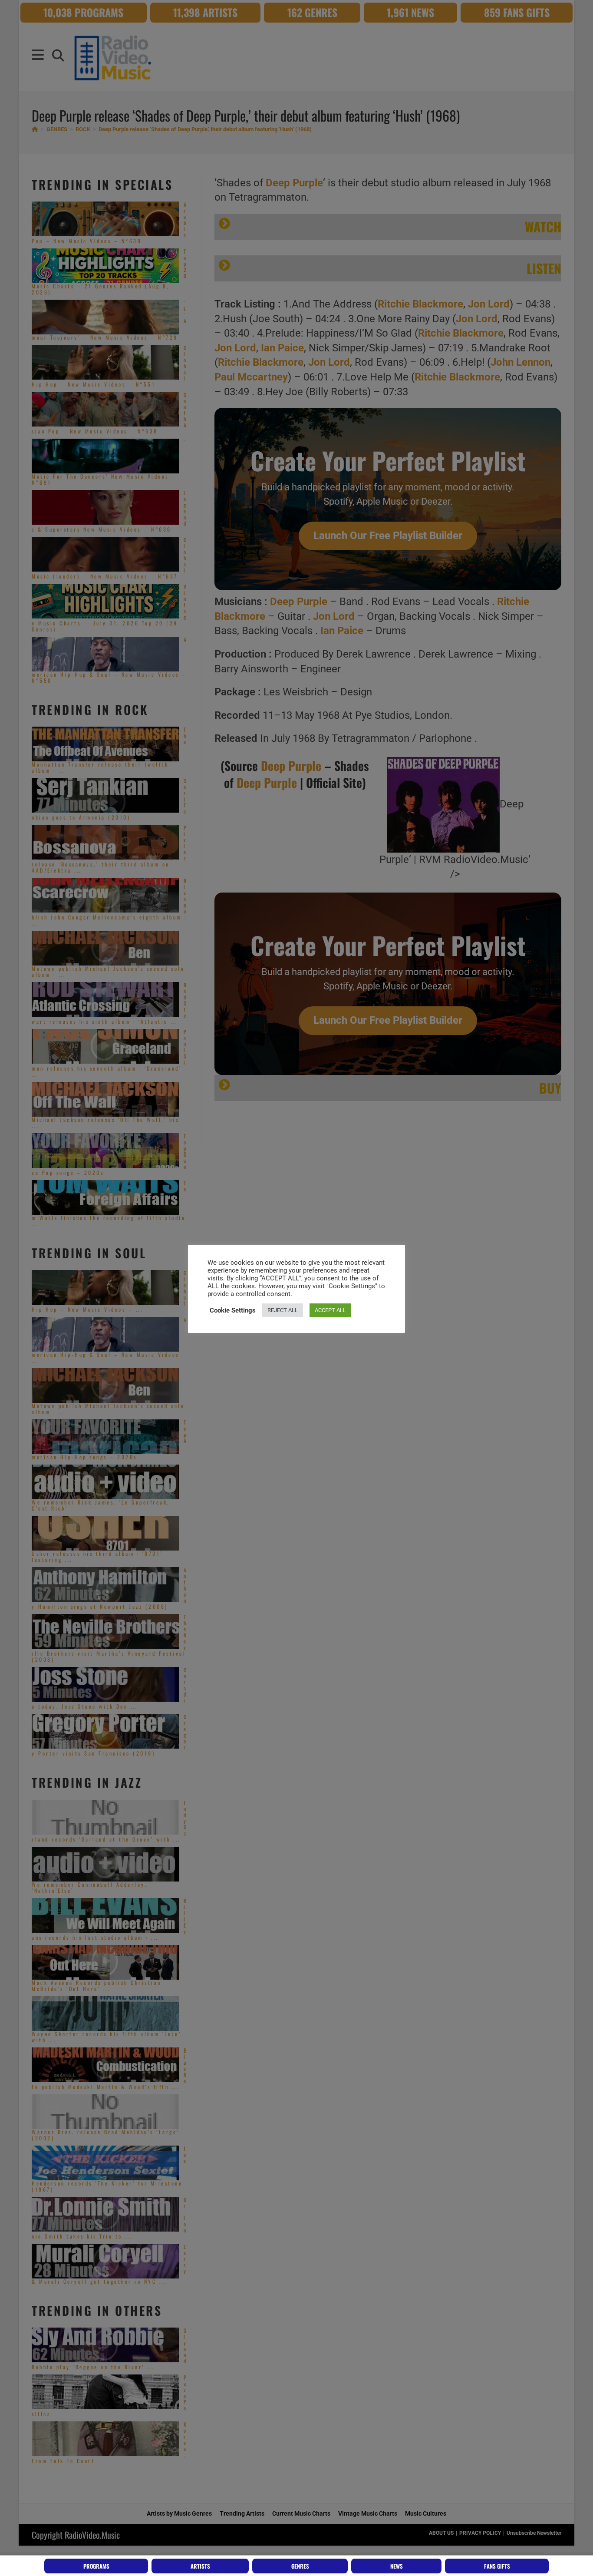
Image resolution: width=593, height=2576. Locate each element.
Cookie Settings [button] (233, 1310)
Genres (300, 2566)
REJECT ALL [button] (283, 1310)
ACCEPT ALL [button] (330, 1310)
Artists (200, 2566)
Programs (96, 2566)
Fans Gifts (497, 2566)
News (397, 2566)
